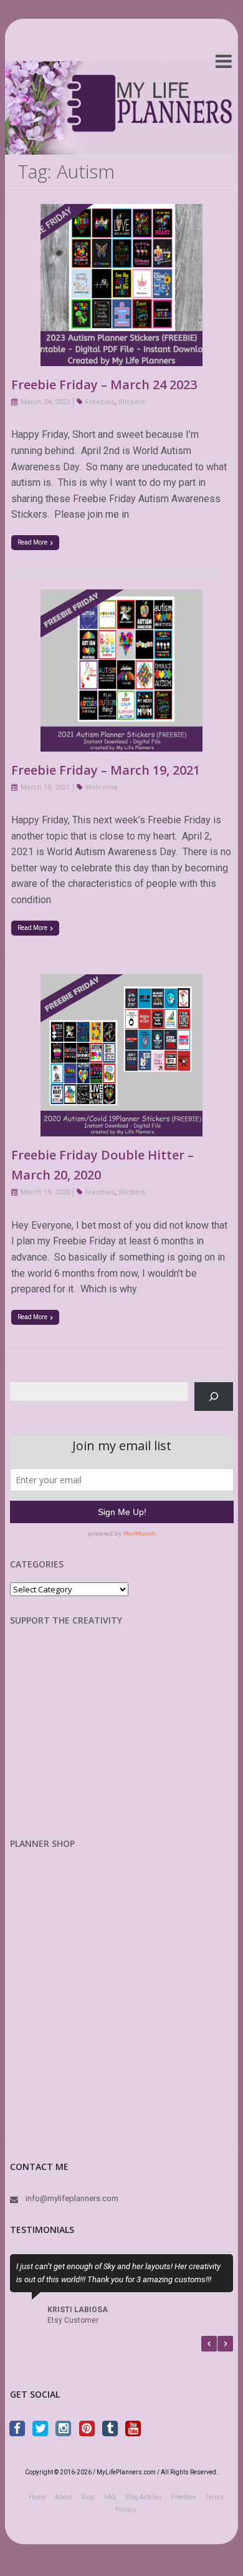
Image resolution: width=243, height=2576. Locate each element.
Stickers (132, 402)
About (63, 2497)
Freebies (100, 402)
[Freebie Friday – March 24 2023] (121, 212)
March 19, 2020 (45, 1192)
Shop (88, 2497)
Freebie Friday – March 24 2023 (104, 385)
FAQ (110, 2497)
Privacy (126, 2510)
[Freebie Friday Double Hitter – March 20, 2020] (121, 982)
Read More (32, 542)
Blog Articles (144, 2497)
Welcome (102, 787)
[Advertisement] (75, 1741)
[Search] (214, 1396)
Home (37, 2497)
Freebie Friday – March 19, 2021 (106, 770)
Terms (215, 2497)
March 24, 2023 (45, 402)
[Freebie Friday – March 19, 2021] (121, 597)
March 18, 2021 (45, 787)
